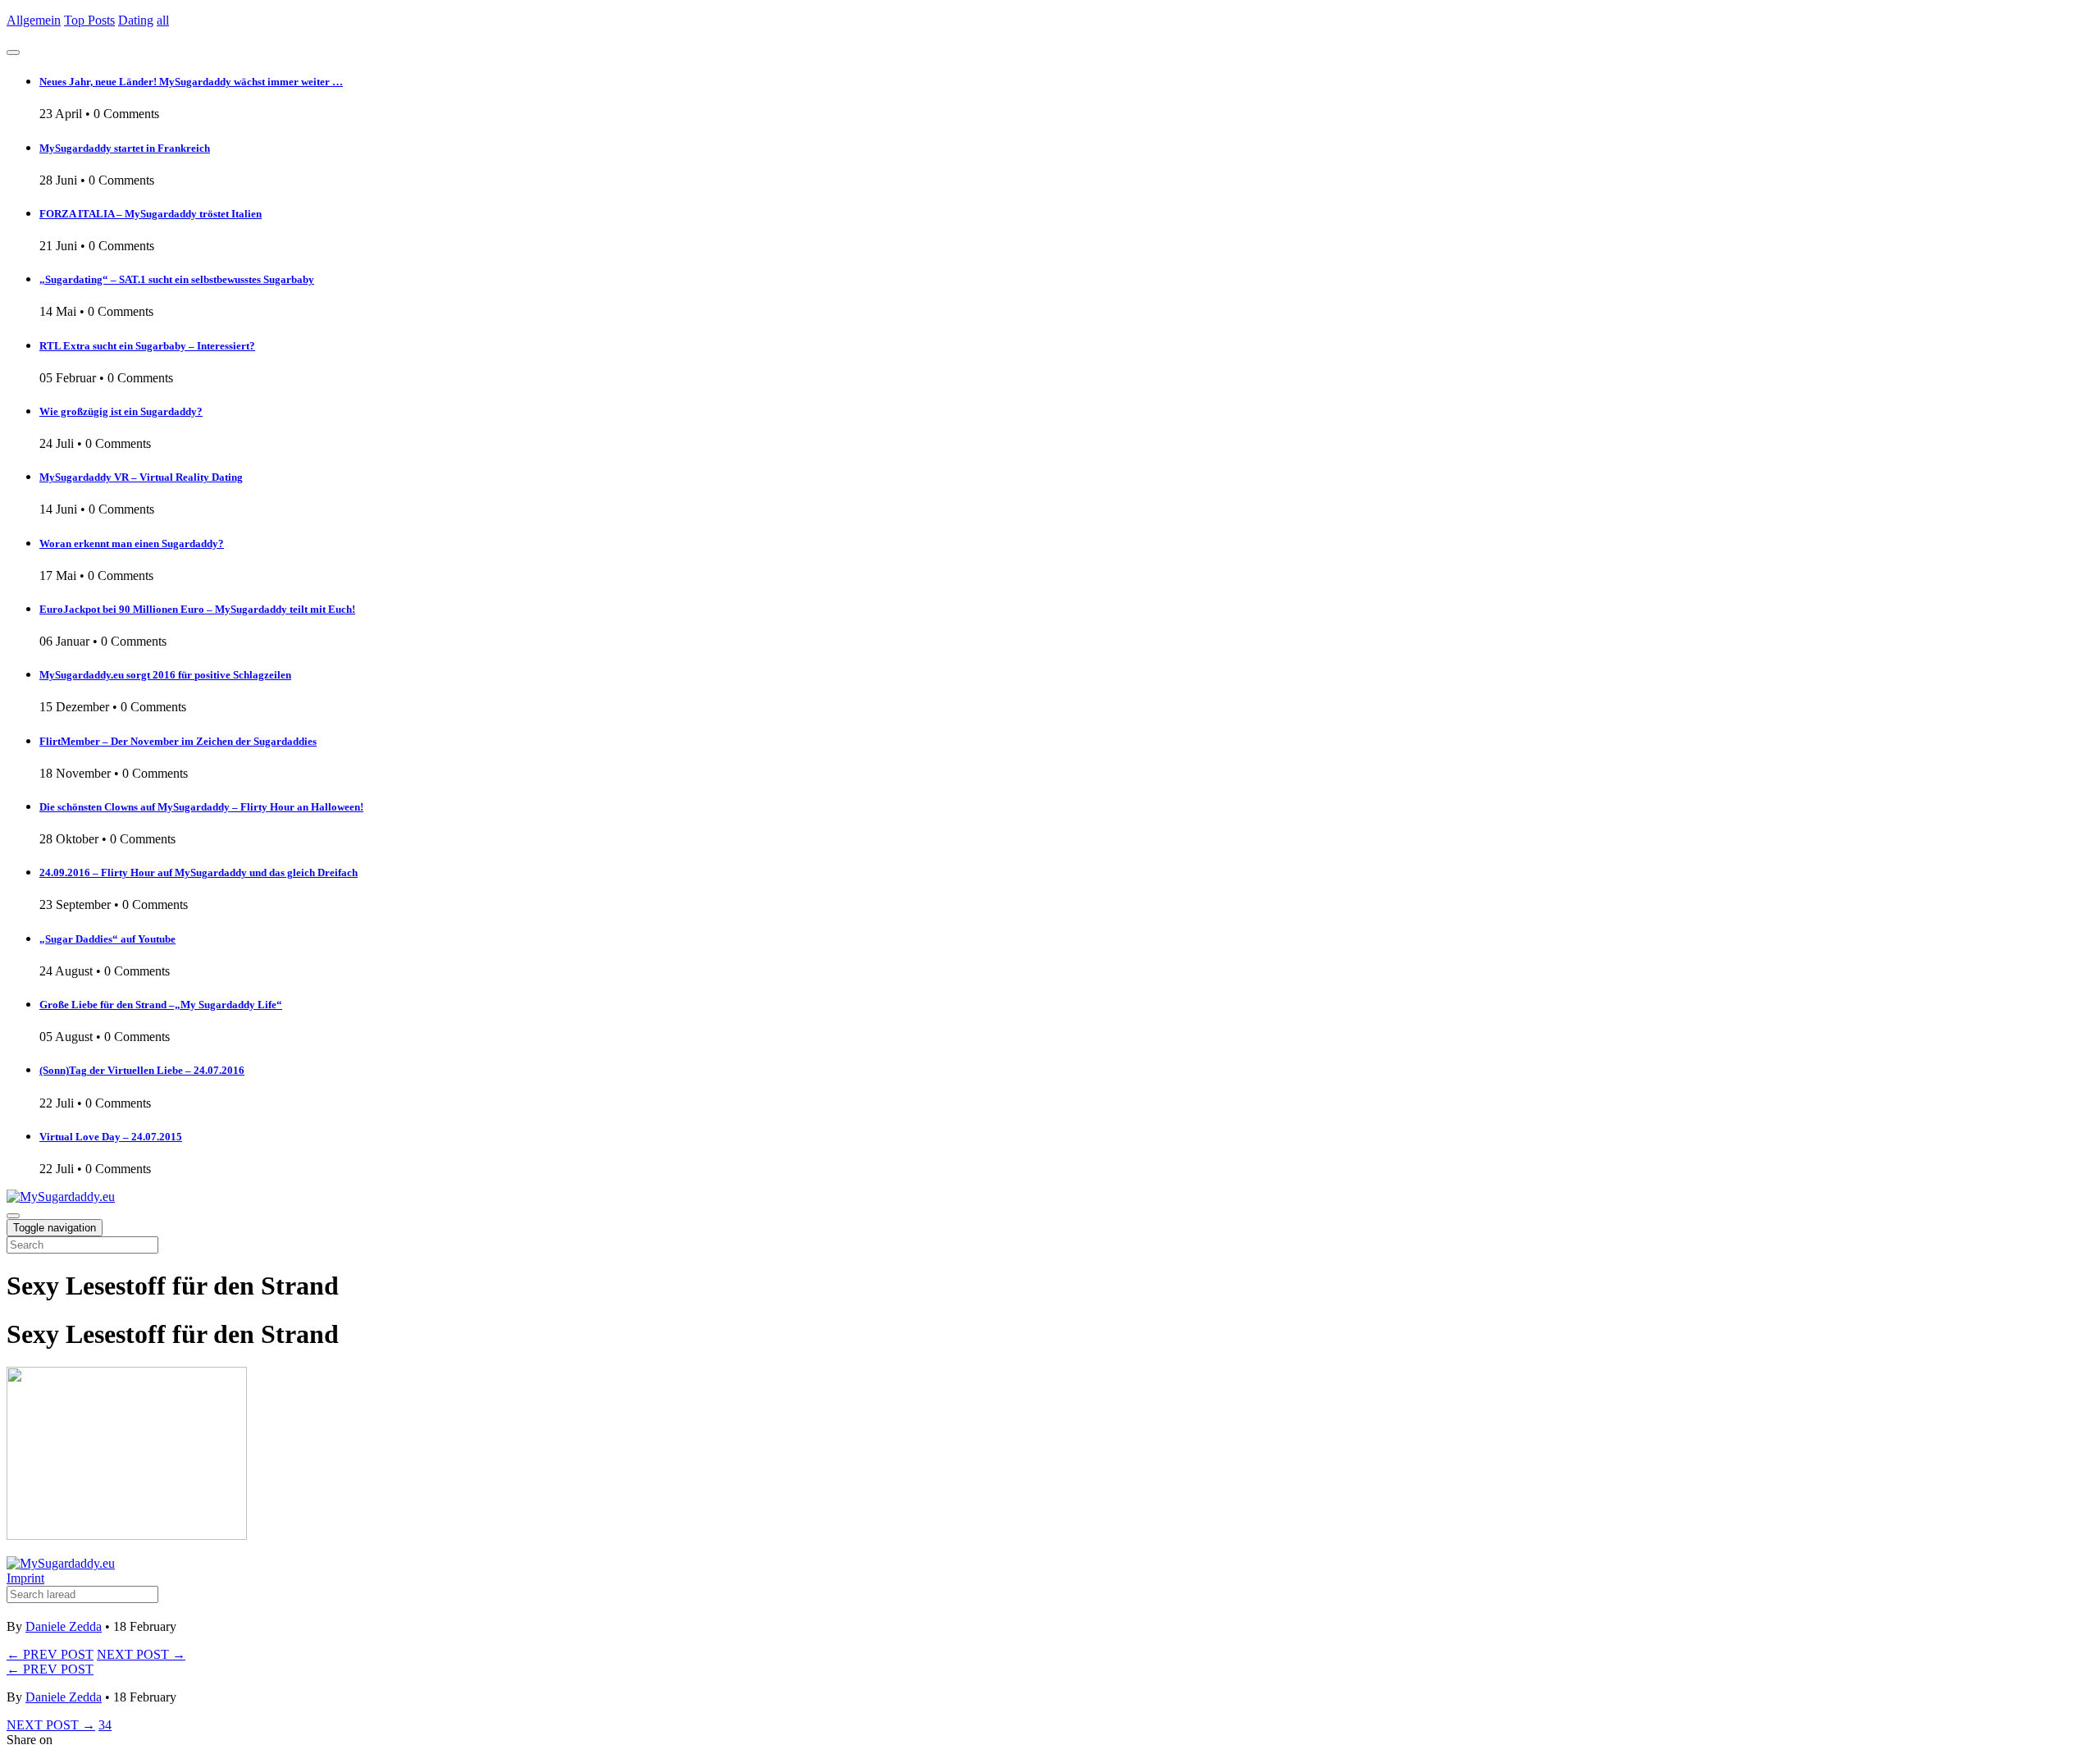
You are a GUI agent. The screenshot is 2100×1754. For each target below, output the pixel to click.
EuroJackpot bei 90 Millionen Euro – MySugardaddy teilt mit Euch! (197, 609)
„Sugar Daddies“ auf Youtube (107, 939)
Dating (136, 20)
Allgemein (34, 20)
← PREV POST (50, 1654)
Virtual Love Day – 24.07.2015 (111, 1137)
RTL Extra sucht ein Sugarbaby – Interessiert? (147, 346)
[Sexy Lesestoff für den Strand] (127, 1535)
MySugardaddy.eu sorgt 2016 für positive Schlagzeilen (165, 675)
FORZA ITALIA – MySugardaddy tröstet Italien (151, 214)
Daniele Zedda (64, 1626)
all (163, 20)
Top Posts (89, 20)
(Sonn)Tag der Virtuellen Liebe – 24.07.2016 (142, 1070)
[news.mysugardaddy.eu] (61, 1563)
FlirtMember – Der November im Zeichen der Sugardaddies (178, 741)
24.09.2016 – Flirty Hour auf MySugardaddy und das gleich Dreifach (199, 872)
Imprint (25, 1578)
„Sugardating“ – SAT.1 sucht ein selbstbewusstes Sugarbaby (177, 279)
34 (105, 1725)
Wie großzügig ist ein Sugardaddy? (121, 411)
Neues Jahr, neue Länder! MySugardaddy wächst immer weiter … (191, 82)
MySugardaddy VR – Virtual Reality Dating (141, 477)
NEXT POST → (141, 1654)
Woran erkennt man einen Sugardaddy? (132, 544)
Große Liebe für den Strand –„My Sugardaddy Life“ (161, 1005)
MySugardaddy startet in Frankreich (125, 148)
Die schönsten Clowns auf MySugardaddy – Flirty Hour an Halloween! (201, 807)
